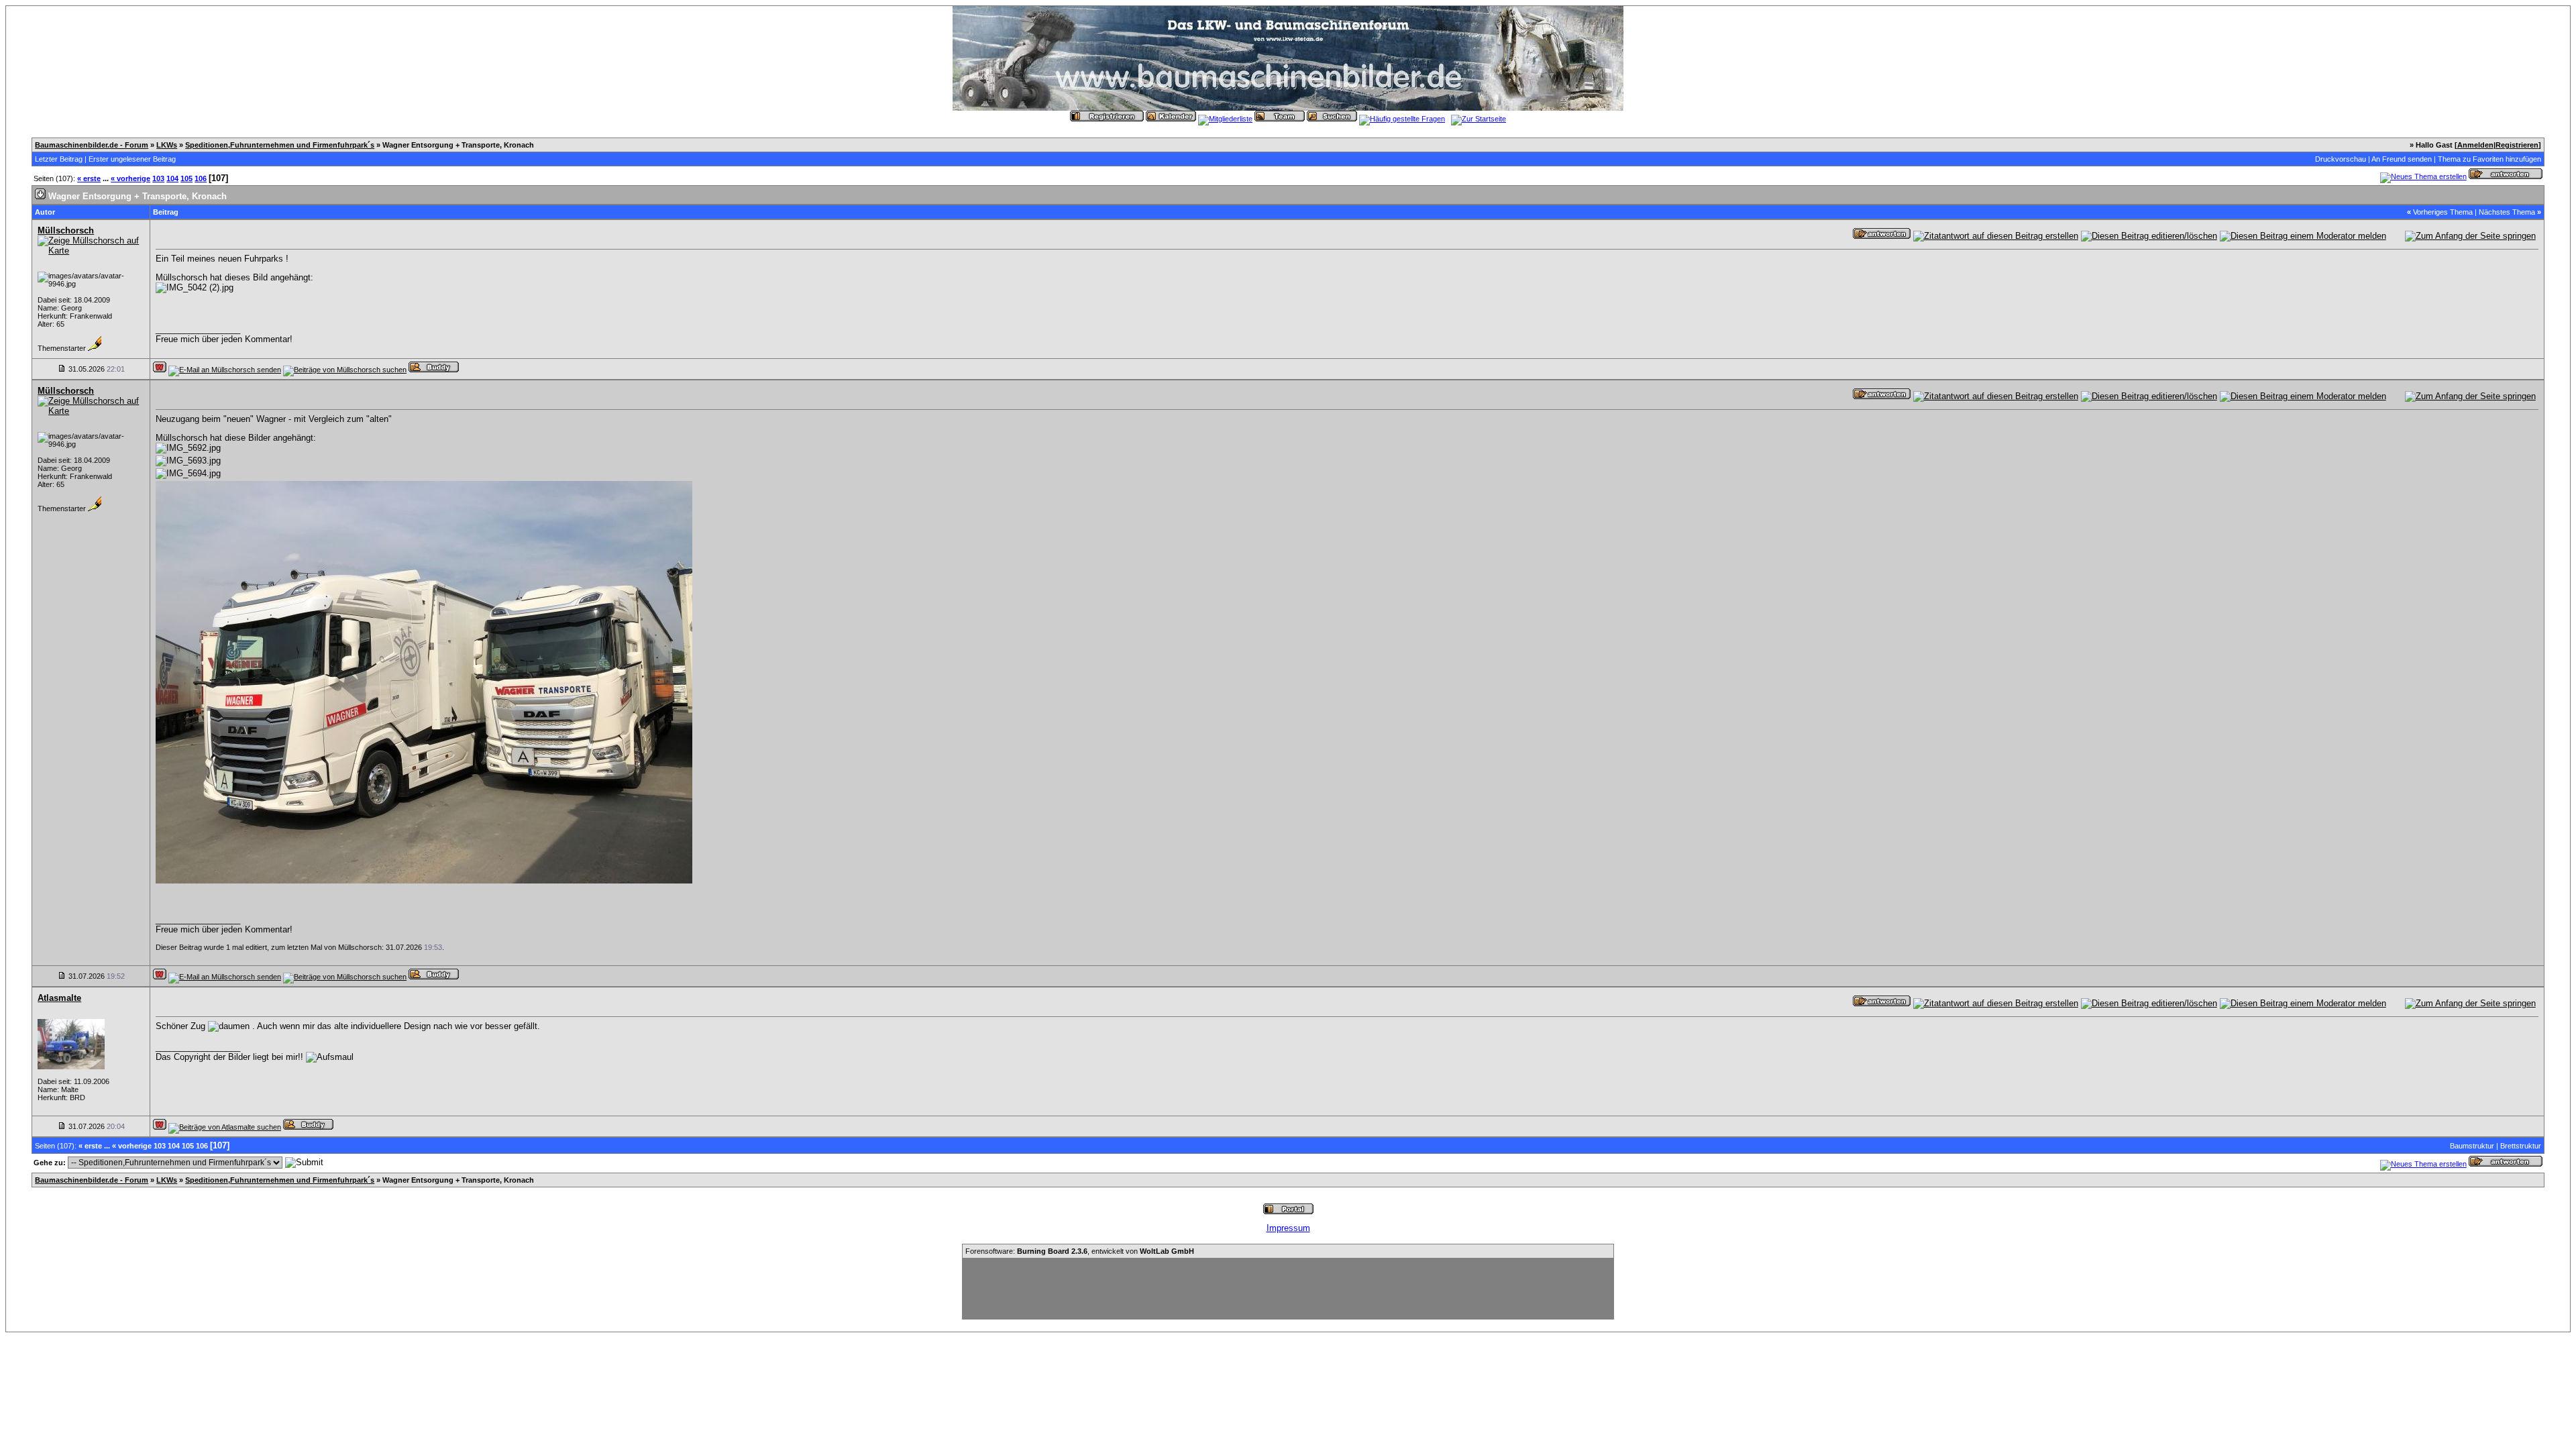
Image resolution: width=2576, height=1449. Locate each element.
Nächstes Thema (2507, 212)
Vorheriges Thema (2443, 212)
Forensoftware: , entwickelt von (1080, 1251)
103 (158, 178)
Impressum (1288, 1228)
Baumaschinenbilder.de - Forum (92, 145)
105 (186, 178)
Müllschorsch (66, 230)
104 (172, 178)
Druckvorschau (2341, 159)
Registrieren (2517, 145)
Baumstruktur (2472, 1146)
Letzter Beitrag (59, 159)
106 (201, 178)
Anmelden (2475, 145)
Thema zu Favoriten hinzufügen (2489, 159)
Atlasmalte (59, 998)
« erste (89, 178)
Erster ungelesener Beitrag (132, 159)
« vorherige (130, 178)
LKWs (167, 145)
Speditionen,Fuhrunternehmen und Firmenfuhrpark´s (280, 145)
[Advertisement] (1288, 1289)
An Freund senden (2402, 159)
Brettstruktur (2521, 1146)
